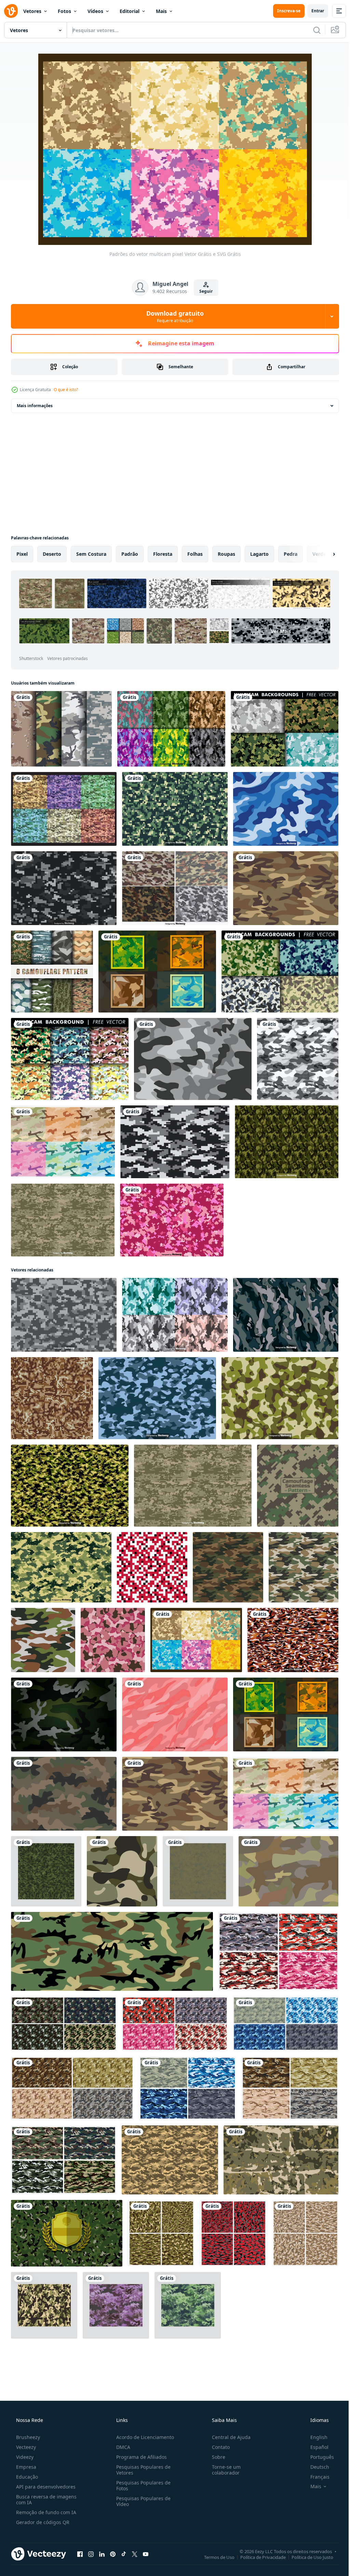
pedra (291, 554)
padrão (130, 554)
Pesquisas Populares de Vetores (141, 2470)
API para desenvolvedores (45, 2487)
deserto (52, 554)
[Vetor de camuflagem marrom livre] (288, 1871)
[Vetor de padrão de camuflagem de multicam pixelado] (175, 809)
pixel (22, 554)
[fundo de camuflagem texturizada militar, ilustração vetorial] (281, 2160)
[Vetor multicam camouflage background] (64, 1714)
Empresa (25, 2467)
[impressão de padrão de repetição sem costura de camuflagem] (298, 1059)
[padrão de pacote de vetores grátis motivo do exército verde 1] (161, 2233)
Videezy (24, 2457)
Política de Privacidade (258, 2557)
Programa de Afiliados (139, 2457)
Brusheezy (27, 2437)
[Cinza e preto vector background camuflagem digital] (64, 888)
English (314, 2437)
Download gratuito (173, 316)
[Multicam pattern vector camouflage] (287, 1142)
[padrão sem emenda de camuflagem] (44, 2305)
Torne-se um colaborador (223, 2470)
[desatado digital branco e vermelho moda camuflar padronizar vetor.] (152, 1567)
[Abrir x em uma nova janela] (135, 2554)
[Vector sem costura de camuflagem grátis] (64, 1794)
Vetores (32, 11)
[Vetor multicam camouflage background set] (175, 888)
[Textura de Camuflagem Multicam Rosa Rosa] (175, 1714)
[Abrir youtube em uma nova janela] (146, 2554)
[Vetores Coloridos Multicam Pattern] (64, 809)
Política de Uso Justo (307, 2557)
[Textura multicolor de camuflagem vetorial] (63, 1220)
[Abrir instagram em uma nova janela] (91, 2554)
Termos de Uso (214, 2557)
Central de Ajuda (228, 2437)
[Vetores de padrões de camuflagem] (63, 1142)
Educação (26, 2477)
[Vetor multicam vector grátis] (285, 729)
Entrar (313, 11)
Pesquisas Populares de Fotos (141, 2485)
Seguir (204, 291)
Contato (217, 2447)
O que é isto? (66, 390)
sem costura (91, 554)
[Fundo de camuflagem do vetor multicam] (286, 1315)
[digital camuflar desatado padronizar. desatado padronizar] (298, 1486)
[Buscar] (312, 30)
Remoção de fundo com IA (45, 2512)
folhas (195, 554)
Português (318, 2457)
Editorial (130, 11)
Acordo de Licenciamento (143, 2437)
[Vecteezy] (11, 11)
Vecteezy (25, 2447)
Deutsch (315, 2467)
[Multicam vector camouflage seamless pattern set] (175, 1315)
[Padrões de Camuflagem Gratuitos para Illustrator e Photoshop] (61, 729)
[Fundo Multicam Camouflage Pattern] (157, 972)
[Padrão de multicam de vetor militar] (157, 1398)
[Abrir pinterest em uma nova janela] (113, 2554)
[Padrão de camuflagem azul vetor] (286, 809)
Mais (161, 11)
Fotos (64, 11)
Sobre (215, 2457)
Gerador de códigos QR (42, 2522)
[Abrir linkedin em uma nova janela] (102, 2554)
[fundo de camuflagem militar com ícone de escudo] (67, 2233)
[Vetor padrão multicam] (61, 1567)
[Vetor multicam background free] (70, 1059)
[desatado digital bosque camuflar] (46, 1871)
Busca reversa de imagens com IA (46, 2499)
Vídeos (95, 11)
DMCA (121, 2447)
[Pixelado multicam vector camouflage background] (64, 1315)
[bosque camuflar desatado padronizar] (116, 2305)
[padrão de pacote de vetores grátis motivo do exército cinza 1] (305, 2233)
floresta (163, 554)
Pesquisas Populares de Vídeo (141, 2501)
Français (315, 2477)
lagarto (259, 554)
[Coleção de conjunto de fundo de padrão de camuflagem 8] (52, 972)
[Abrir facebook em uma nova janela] (80, 2554)
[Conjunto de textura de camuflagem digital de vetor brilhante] (171, 729)
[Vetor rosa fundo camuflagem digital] (172, 1220)
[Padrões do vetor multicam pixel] (196, 1640)
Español (315, 2447)
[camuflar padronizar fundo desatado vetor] (304, 1567)
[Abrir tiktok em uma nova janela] (124, 2554)
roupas (226, 554)
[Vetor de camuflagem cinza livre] (193, 1059)
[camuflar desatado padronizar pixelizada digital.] (52, 1398)
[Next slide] (323, 554)
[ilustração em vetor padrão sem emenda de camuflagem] (112, 1951)
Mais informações (35, 406)
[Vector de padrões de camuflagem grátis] (286, 888)
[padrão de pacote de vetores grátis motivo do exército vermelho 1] (233, 2233)
